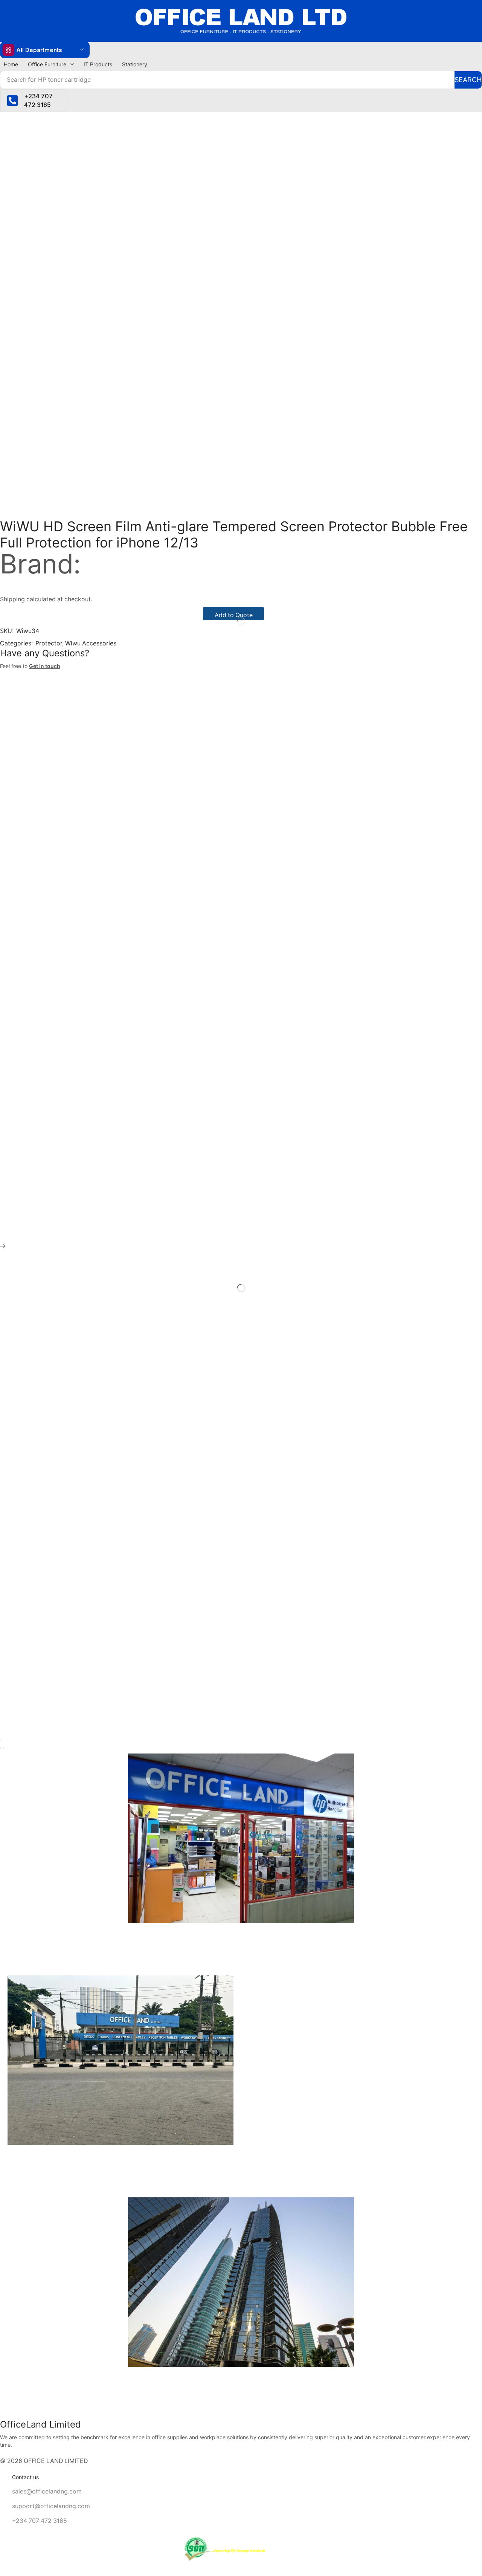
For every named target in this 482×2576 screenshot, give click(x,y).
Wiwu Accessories (91, 643)
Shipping (13, 599)
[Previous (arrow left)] (1, 1748)
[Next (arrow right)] (4, 1748)
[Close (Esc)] (1, 1740)
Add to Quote (234, 615)
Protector (49, 643)
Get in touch (45, 666)
